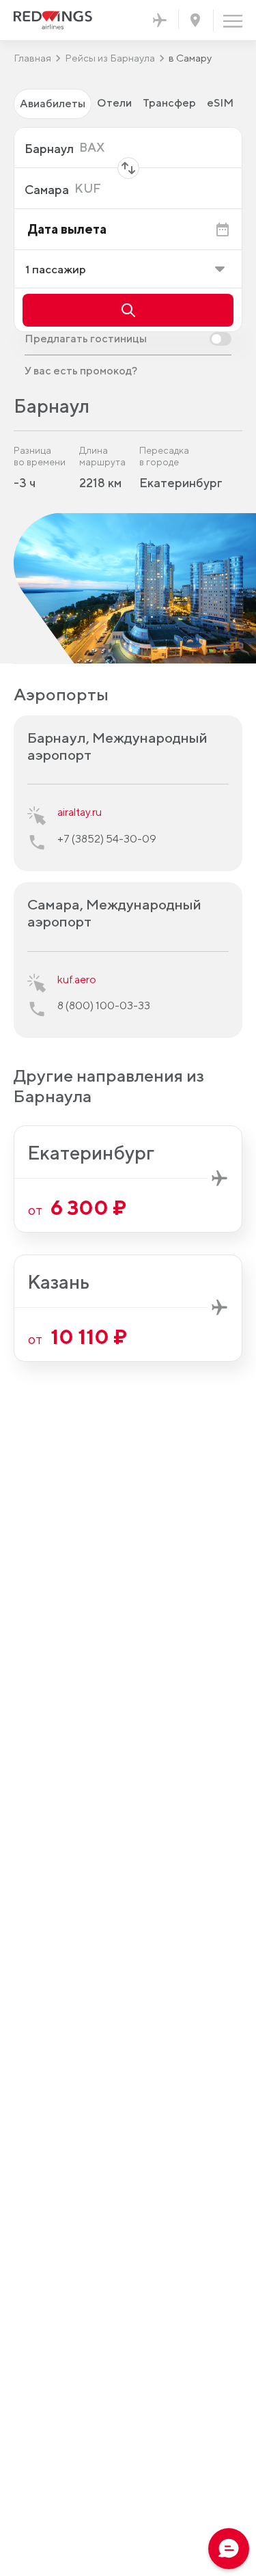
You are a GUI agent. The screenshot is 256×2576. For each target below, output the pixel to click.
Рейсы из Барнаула (110, 58)
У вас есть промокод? (81, 371)
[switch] (128, 339)
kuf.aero (77, 979)
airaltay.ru (80, 812)
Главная (32, 58)
